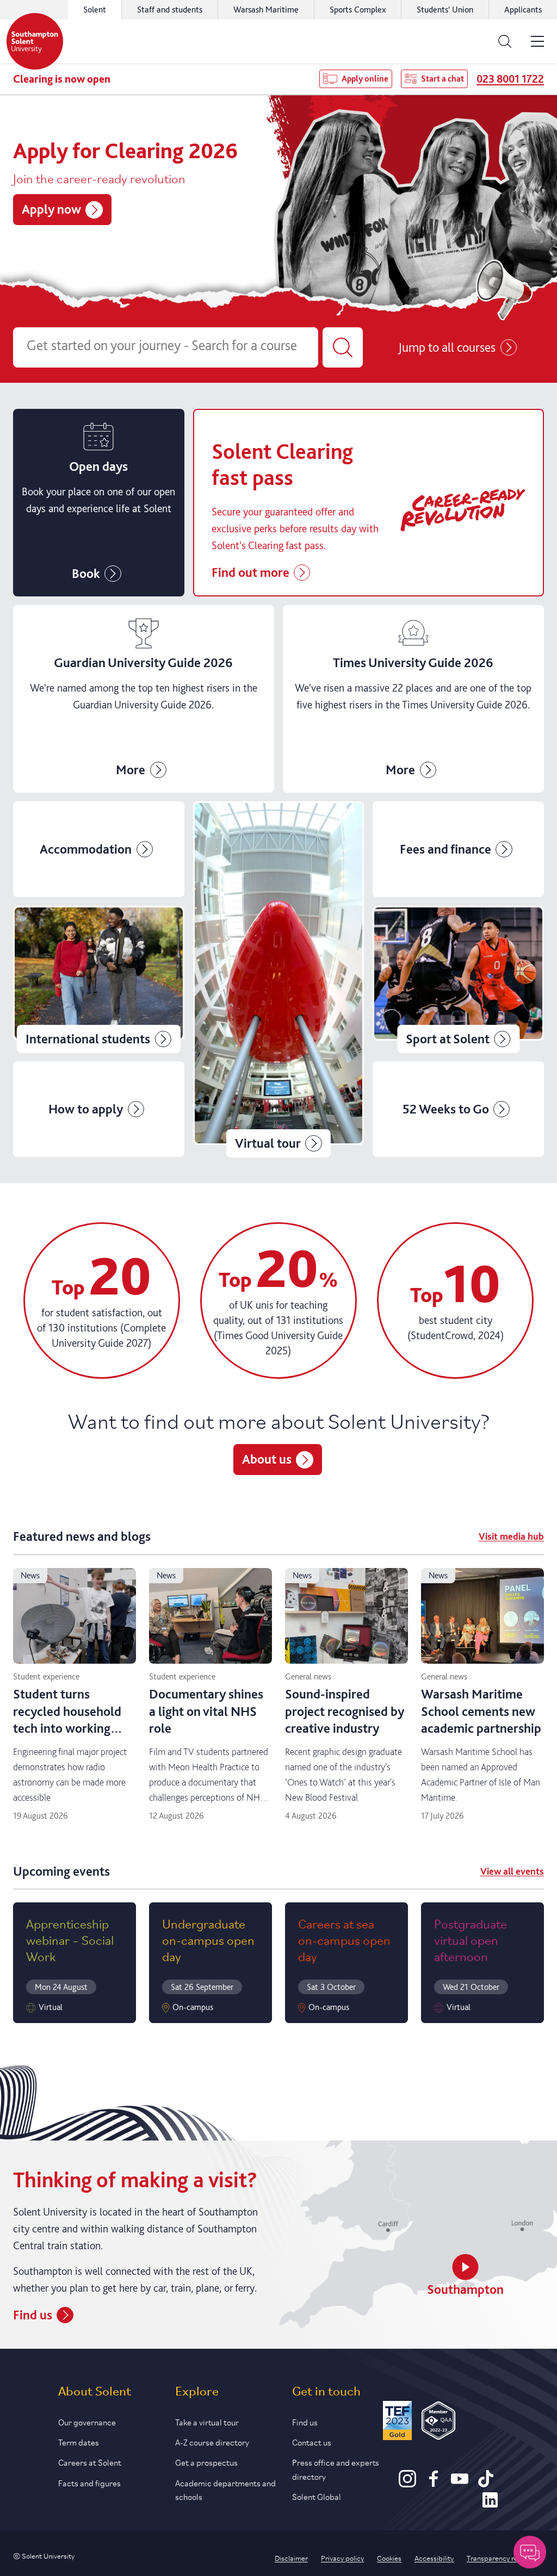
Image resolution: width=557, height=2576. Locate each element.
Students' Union (445, 10)
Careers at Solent (90, 2462)
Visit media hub (511, 1536)
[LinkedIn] (490, 2505)
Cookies (389, 2558)
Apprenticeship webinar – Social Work (70, 1940)
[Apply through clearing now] (369, 503)
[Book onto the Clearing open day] (99, 503)
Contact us (312, 2441)
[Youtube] (460, 2484)
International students (88, 1039)
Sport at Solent (448, 1039)
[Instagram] (407, 2484)
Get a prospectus (206, 2462)
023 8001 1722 (510, 79)
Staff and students (170, 10)
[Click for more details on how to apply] (99, 1109)
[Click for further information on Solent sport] (458, 979)
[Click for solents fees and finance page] (458, 849)
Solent (95, 10)
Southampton (465, 2289)
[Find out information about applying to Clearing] (144, 699)
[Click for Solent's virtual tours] (279, 979)
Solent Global (317, 2496)
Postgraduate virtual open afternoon (471, 1940)
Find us (33, 2315)
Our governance (87, 2421)
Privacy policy (342, 2558)
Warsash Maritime (266, 10)
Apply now (51, 209)
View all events (512, 1871)
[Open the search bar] (505, 41)
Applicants (523, 10)
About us (267, 1459)
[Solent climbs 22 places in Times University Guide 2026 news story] (413, 699)
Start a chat (442, 79)
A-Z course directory (212, 2441)
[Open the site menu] (537, 41)
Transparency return (499, 2558)
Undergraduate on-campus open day (208, 1940)
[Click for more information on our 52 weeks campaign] (458, 1109)
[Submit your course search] (343, 347)
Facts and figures (89, 2482)
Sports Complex (358, 10)
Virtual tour (268, 1143)
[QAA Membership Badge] (439, 2422)
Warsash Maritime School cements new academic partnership (481, 1711)
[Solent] (35, 41)
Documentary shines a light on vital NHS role (206, 1711)
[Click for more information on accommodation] (99, 849)
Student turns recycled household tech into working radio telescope (67, 1719)
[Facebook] (434, 2484)
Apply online (365, 79)
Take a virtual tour (207, 2421)
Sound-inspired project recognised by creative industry (345, 1711)
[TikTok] (486, 2484)
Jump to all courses (447, 347)
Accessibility (434, 2558)
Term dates (79, 2441)
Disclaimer (291, 2558)
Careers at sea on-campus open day (344, 1940)
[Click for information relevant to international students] (99, 979)
